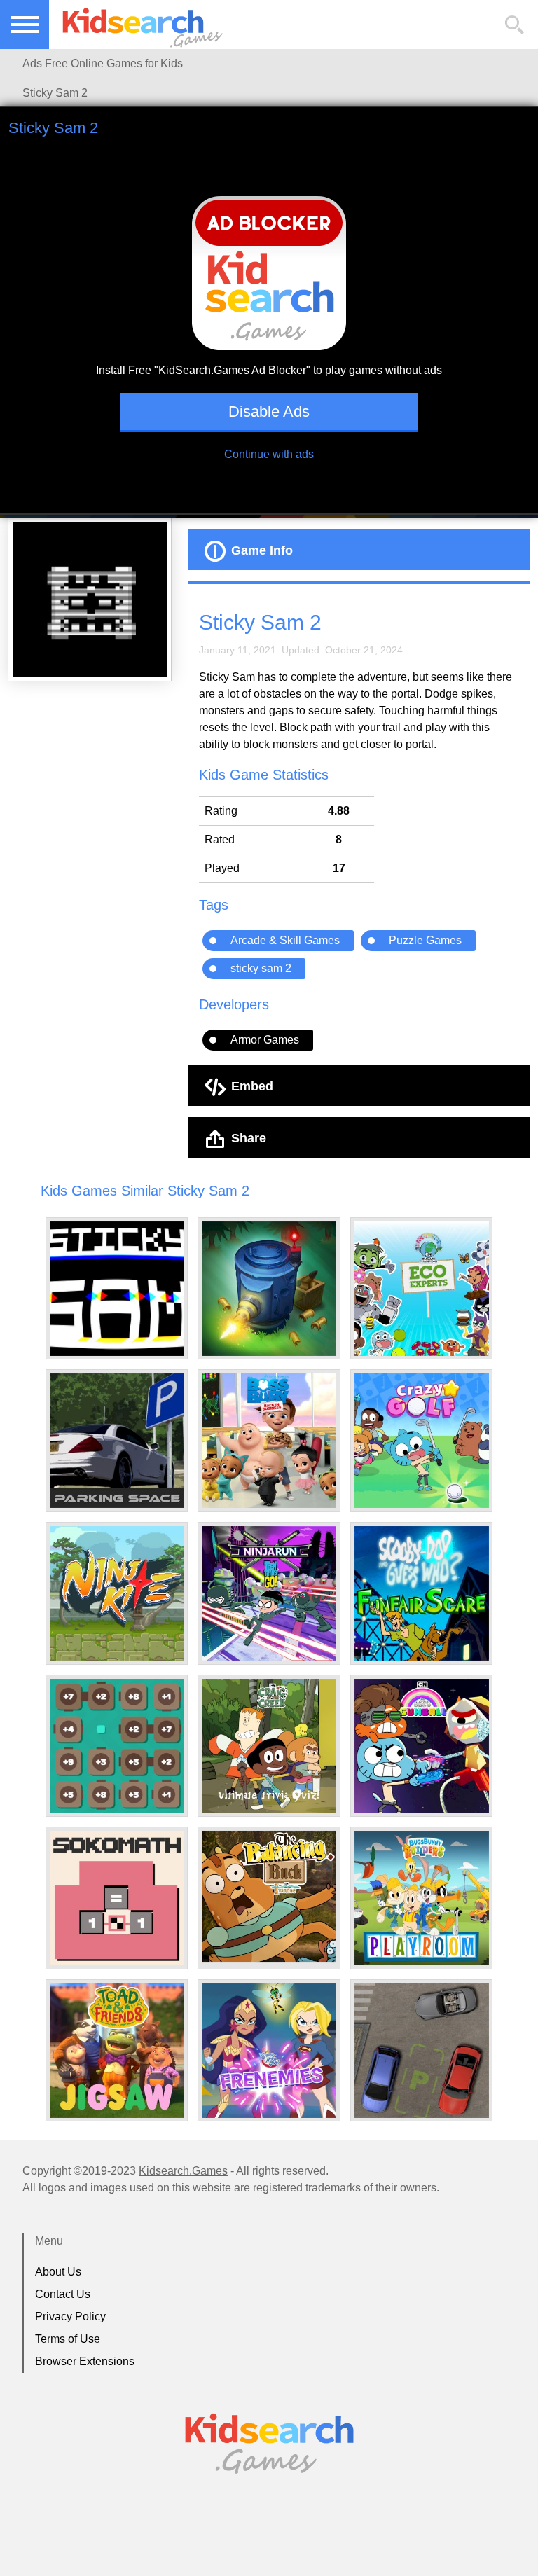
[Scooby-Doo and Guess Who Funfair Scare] (422, 1593)
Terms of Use (68, 2339)
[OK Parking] (422, 2051)
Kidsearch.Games (183, 2171)
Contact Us (63, 2294)
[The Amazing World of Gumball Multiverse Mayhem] (422, 1746)
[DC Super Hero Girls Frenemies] (269, 2051)
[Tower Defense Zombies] (269, 1289)
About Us (58, 2272)
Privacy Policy (70, 2317)
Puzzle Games (425, 940)
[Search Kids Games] (515, 25)
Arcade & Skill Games (285, 940)
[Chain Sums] (117, 1746)
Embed (252, 1086)
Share (249, 1137)
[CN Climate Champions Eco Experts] (422, 1289)
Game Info (262, 550)
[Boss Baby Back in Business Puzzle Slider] (269, 1441)
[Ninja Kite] (117, 1593)
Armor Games (265, 1040)
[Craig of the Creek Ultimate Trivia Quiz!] (269, 1746)
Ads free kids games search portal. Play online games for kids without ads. (137, 25)
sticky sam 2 (261, 968)
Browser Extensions (85, 2361)
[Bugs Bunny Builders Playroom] (422, 1898)
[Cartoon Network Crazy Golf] (422, 1441)
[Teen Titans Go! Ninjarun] (269, 1593)
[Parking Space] (117, 1441)
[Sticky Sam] (117, 1289)
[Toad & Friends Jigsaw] (117, 2051)
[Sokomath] (117, 1898)
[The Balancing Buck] (269, 1897)
